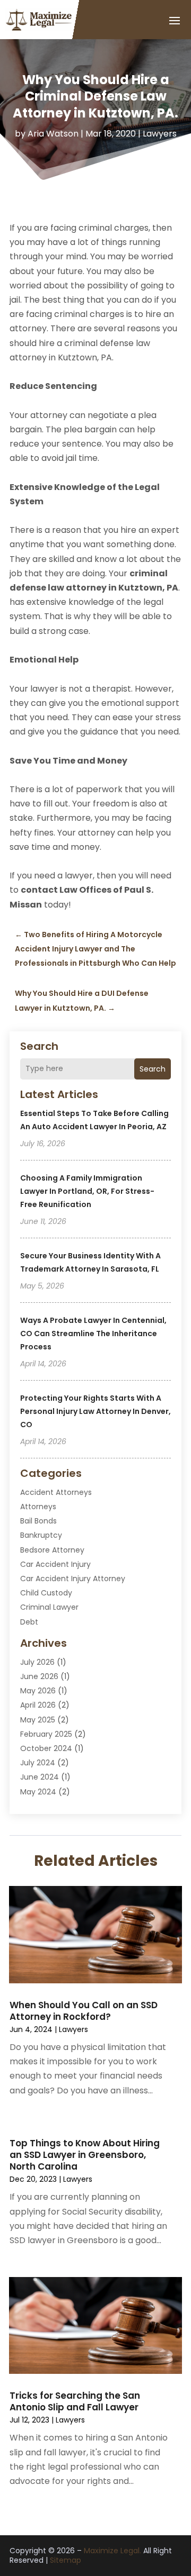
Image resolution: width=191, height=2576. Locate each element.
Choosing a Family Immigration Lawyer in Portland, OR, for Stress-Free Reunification (87, 1191)
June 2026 (39, 1676)
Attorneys (38, 1507)
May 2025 (38, 1720)
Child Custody (46, 1593)
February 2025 (46, 1734)
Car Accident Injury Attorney (73, 1579)
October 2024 (46, 1748)
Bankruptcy (41, 1535)
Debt (29, 1622)
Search (153, 1069)
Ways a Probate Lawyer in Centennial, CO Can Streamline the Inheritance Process (93, 1334)
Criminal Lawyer (49, 1607)
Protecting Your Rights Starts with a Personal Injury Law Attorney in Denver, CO (95, 1411)
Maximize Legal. (112, 2551)
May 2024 (38, 1792)
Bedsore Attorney (52, 1550)
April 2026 (38, 1705)
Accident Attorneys (56, 1492)
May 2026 (38, 1691)
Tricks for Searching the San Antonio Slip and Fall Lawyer (75, 2401)
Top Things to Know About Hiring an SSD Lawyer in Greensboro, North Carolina (85, 2155)
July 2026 (37, 1662)
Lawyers (160, 134)
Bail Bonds (38, 1521)
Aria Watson (53, 134)
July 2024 (38, 1763)
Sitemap (66, 2560)
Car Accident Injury (55, 1564)
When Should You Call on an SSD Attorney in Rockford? (84, 2011)
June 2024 (40, 1777)
